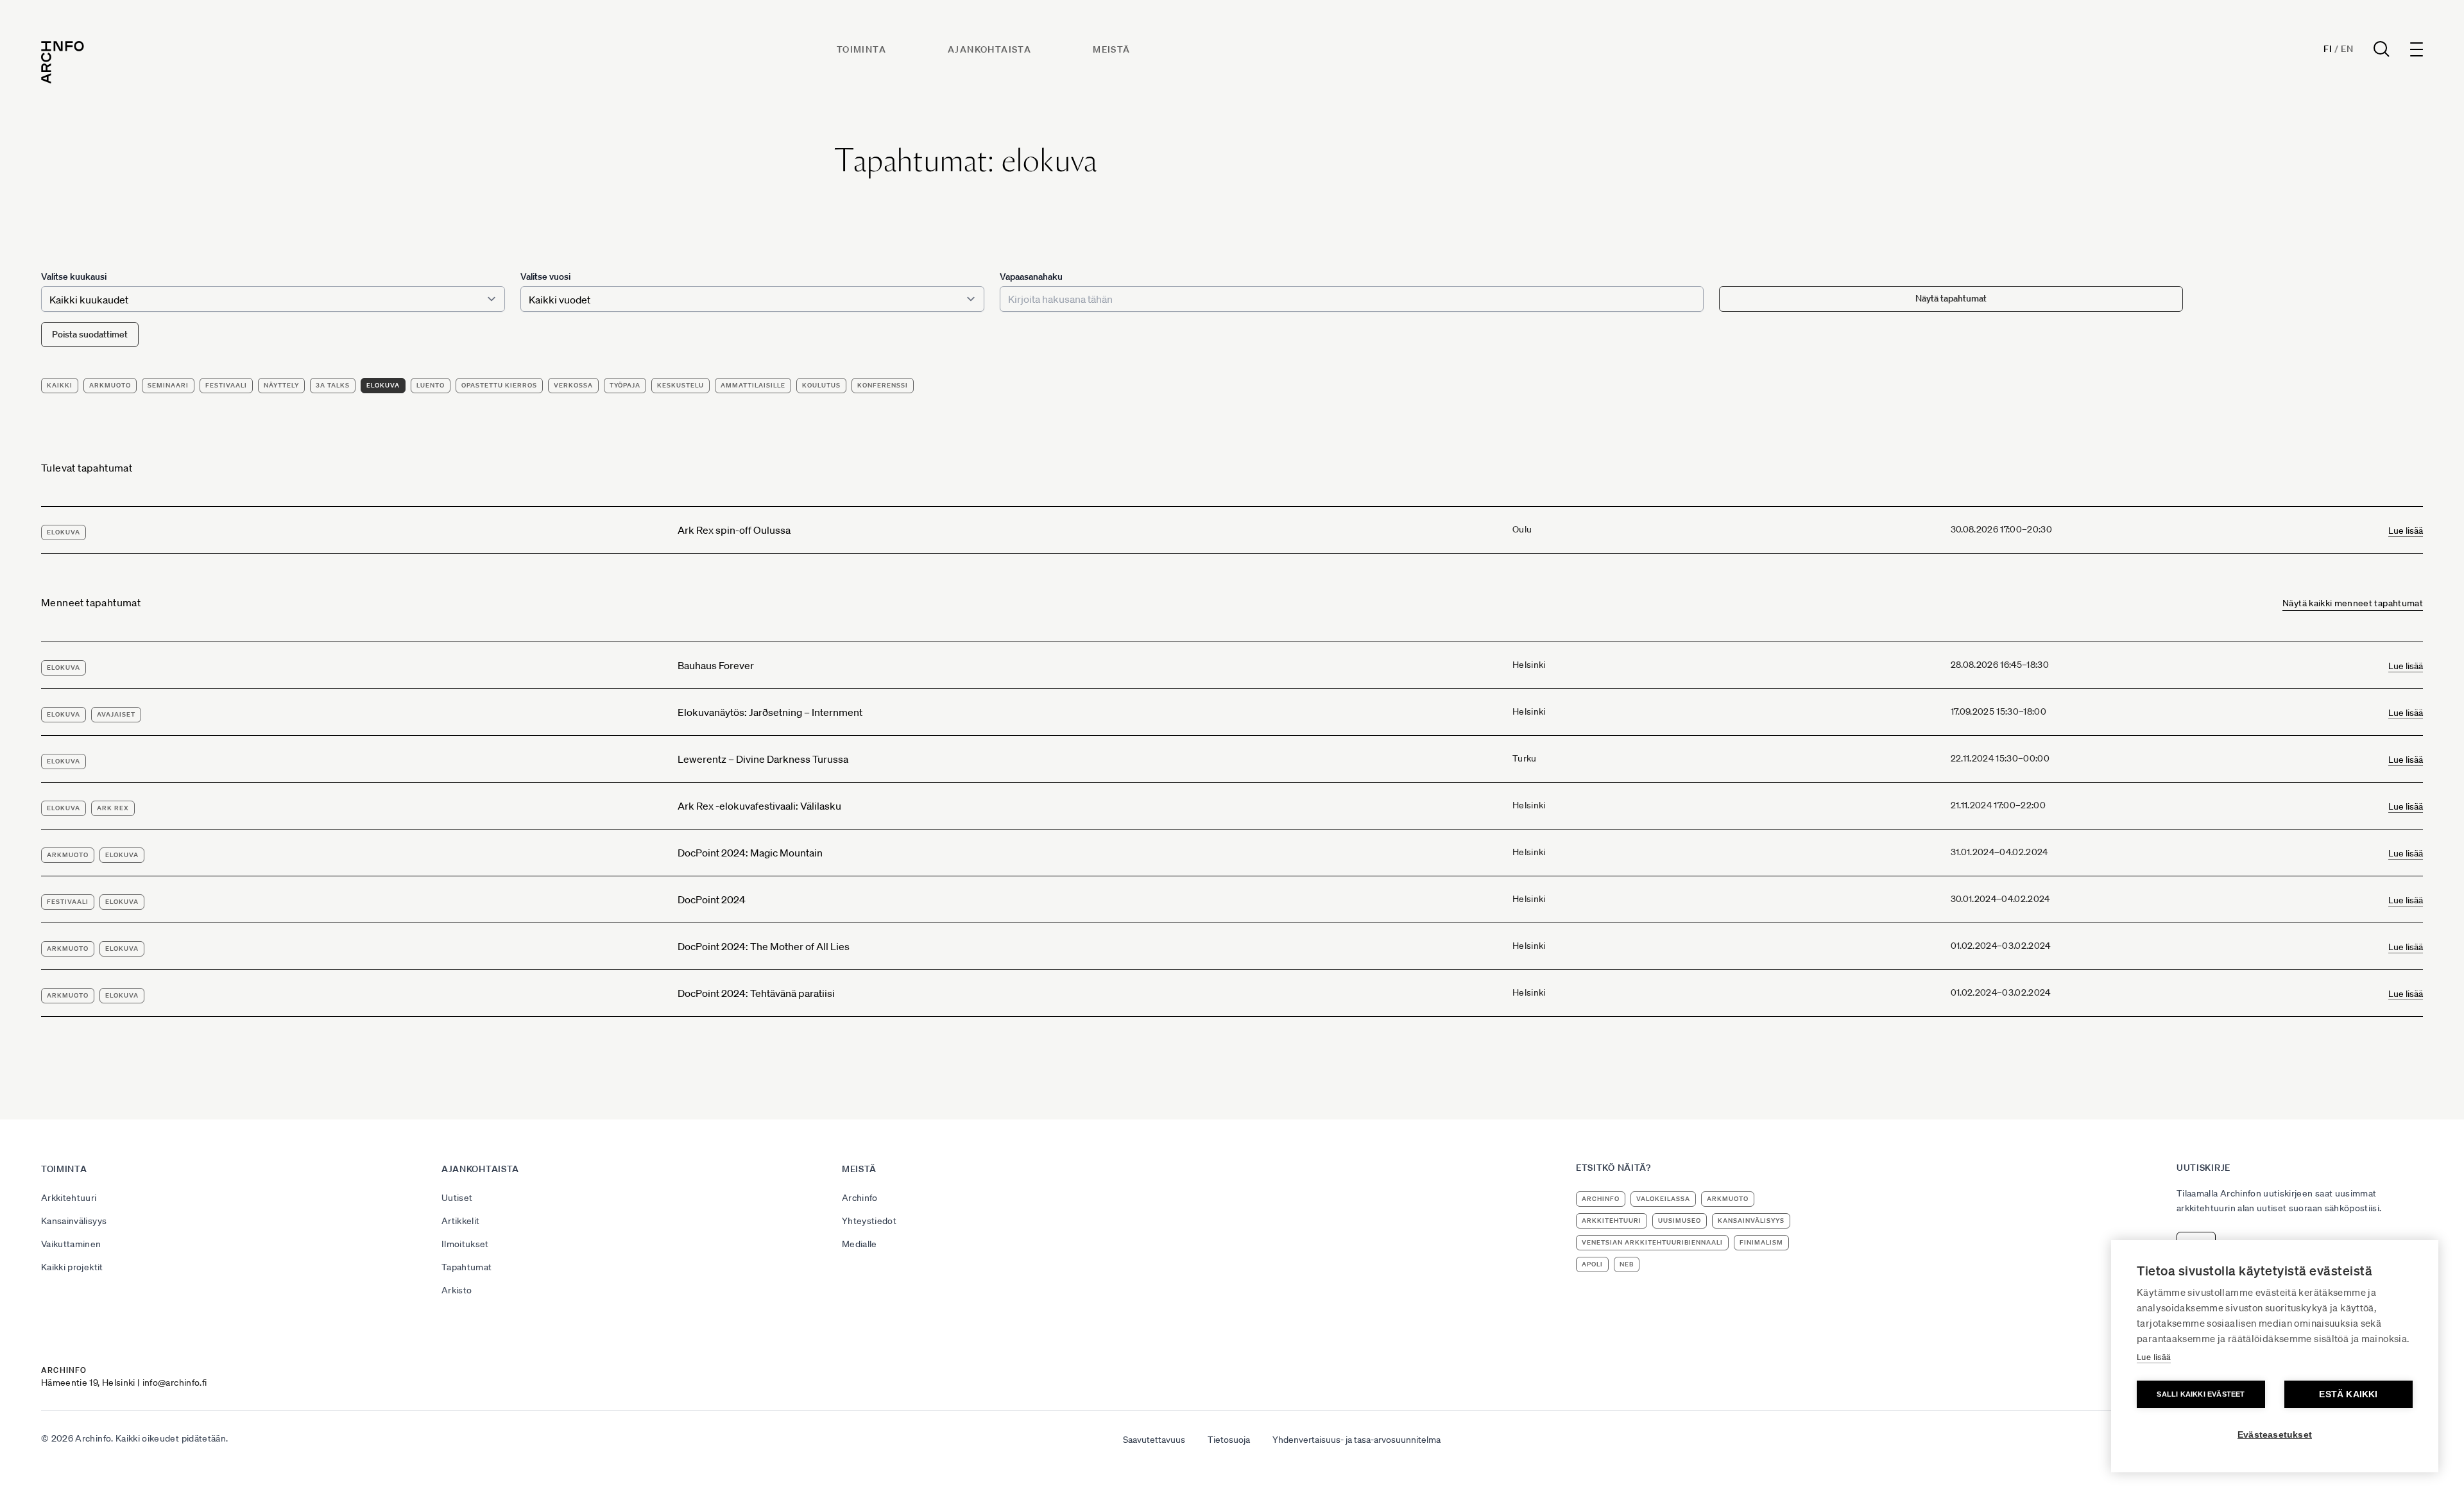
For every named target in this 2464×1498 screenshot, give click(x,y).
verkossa (573, 385)
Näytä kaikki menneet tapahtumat (2353, 603)
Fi (2328, 49)
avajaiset (116, 714)
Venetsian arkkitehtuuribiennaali (1652, 1242)
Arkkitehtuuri (69, 1198)
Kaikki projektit (72, 1267)
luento (431, 385)
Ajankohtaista (989, 49)
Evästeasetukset (2275, 1435)
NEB (1627, 1264)
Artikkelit (461, 1221)
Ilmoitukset (465, 1244)
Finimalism (1761, 1242)
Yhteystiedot (869, 1221)
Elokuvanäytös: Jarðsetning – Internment (770, 712)
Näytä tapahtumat (1951, 298)
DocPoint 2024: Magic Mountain (750, 853)
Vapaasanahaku (1031, 277)
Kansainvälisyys (74, 1221)
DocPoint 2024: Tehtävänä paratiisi (756, 993)
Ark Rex (113, 808)
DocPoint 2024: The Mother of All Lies (764, 946)
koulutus (821, 385)
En (2347, 49)
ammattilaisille (753, 385)
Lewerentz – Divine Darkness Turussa (763, 759)
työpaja (625, 385)
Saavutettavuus (1154, 1440)
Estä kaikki (2348, 1394)
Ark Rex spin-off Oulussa (734, 530)
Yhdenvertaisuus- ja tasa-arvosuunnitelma (1356, 1440)
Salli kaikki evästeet (2201, 1394)
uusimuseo (1680, 1221)
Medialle (860, 1244)
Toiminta (861, 49)
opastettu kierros (499, 385)
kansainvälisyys (1751, 1221)
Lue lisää (2406, 531)
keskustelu (680, 385)
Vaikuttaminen (71, 1244)
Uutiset (457, 1198)
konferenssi (883, 385)
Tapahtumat (467, 1267)
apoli (1592, 1264)
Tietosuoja (1229, 1440)
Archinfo (860, 1198)
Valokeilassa (1663, 1199)
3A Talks (333, 385)
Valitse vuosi (545, 277)
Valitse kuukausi (74, 277)
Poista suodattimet (90, 334)
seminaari (168, 385)
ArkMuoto (110, 385)
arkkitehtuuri (1612, 1221)
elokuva (383, 385)
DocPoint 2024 (712, 899)
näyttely (281, 385)
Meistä (1111, 49)
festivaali (226, 385)
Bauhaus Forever (716, 665)
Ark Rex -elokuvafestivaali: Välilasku (759, 806)
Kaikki (60, 385)
